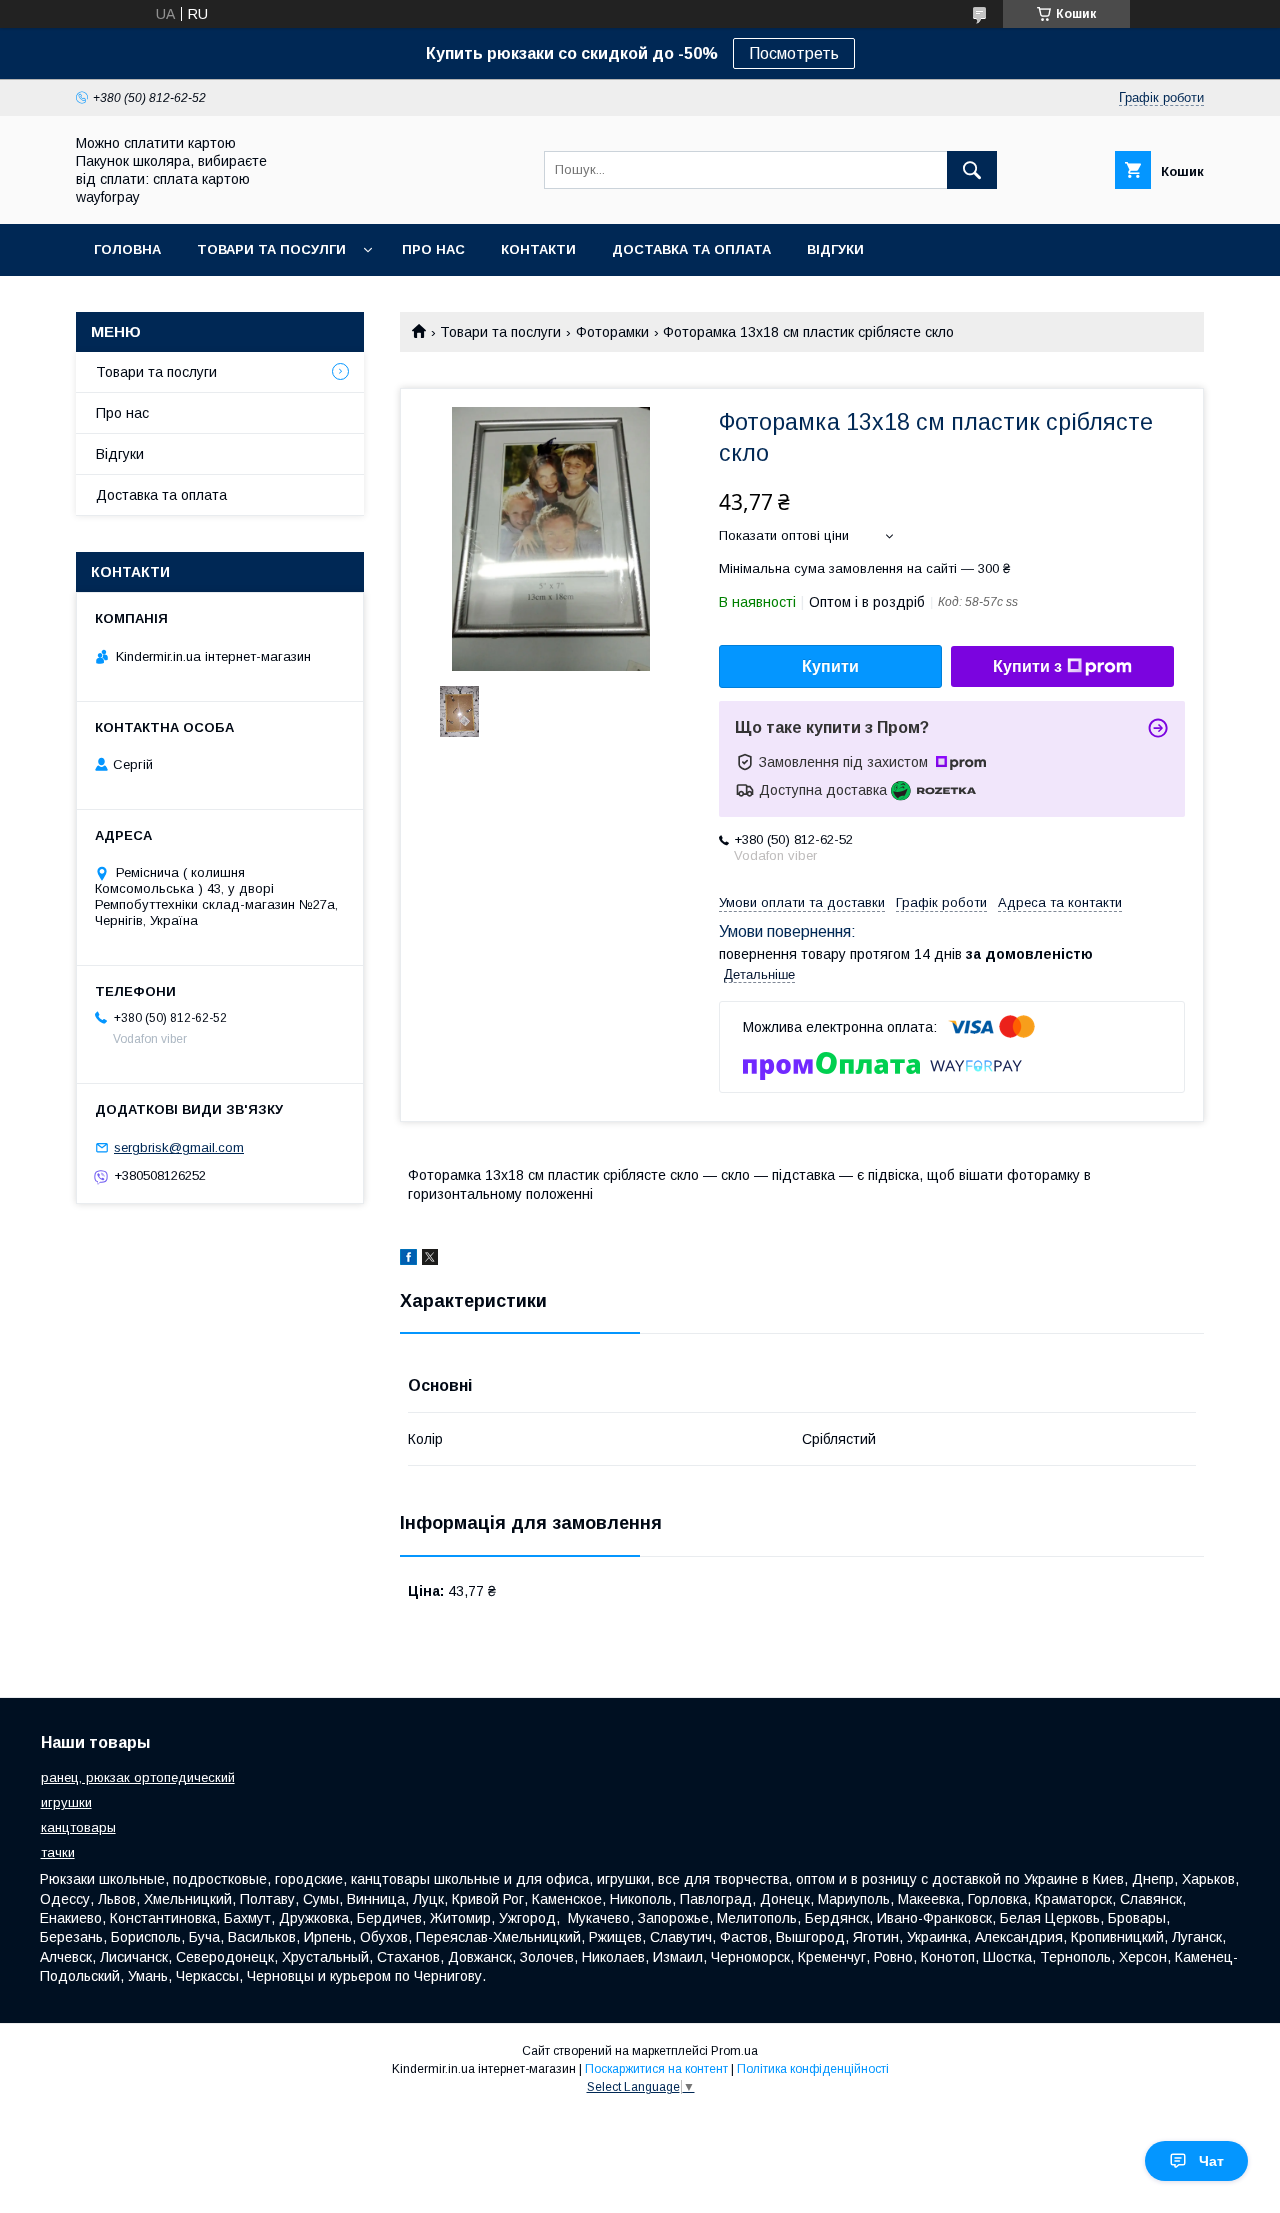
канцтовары (78, 1827)
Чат (1211, 2161)
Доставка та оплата (691, 249)
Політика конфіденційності (813, 2069)
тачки (58, 1852)
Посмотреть (794, 53)
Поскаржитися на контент (656, 2069)
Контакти (538, 249)
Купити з (1027, 666)
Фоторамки (612, 332)
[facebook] (408, 1260)
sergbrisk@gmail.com (179, 1147)
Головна (127, 249)
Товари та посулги (271, 249)
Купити (830, 666)
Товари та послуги (500, 332)
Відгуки (835, 249)
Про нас (433, 249)
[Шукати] (972, 170)
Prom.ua (734, 2051)
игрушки (66, 1802)
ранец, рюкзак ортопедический (138, 1777)
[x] (430, 1260)
